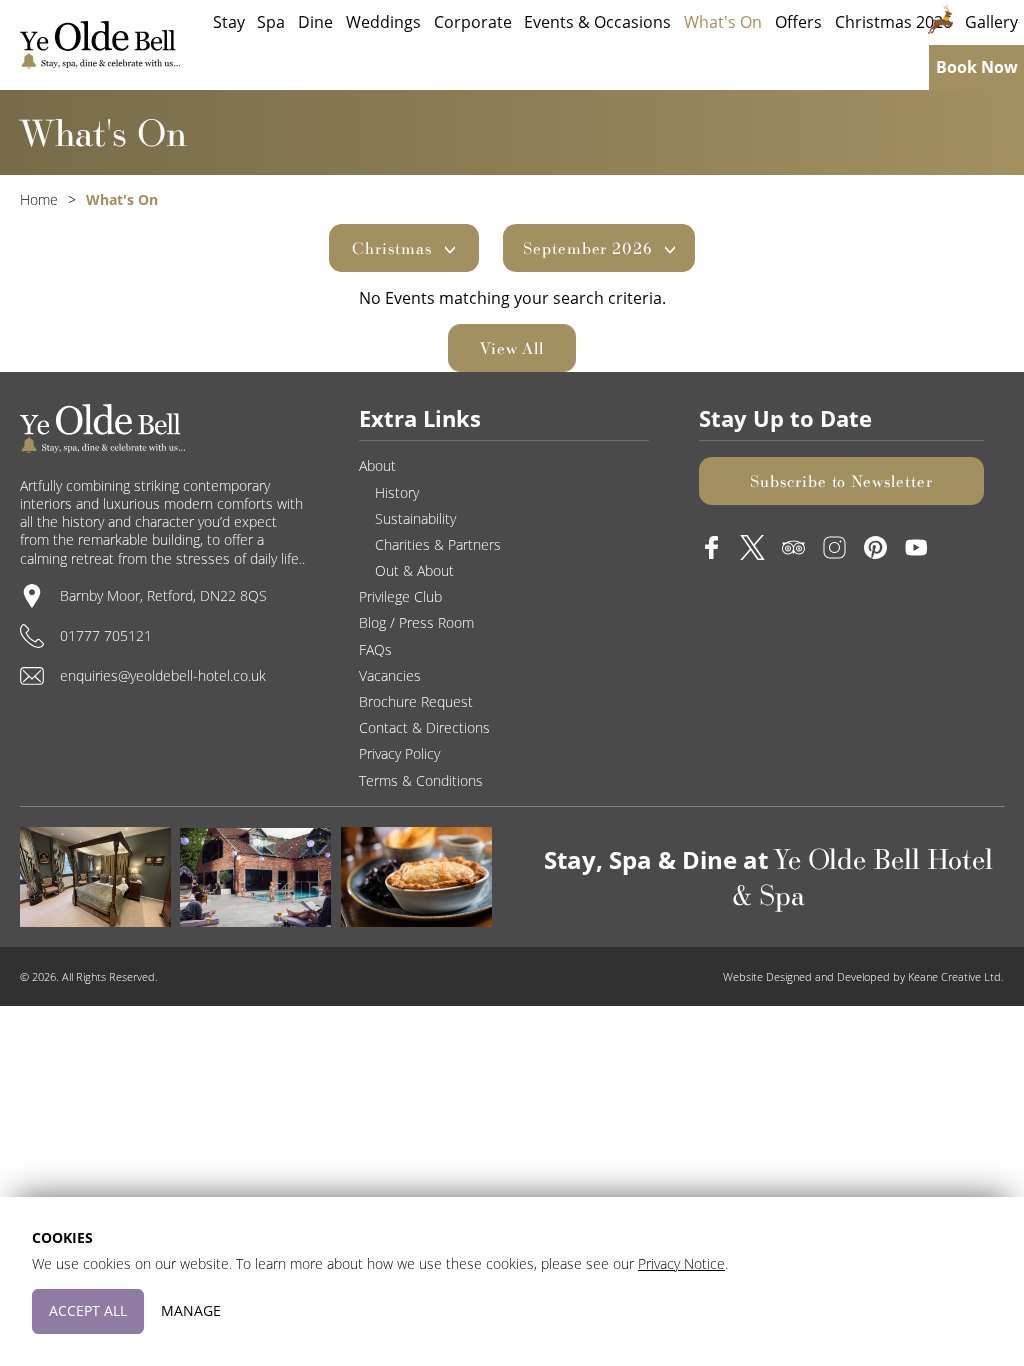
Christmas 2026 (893, 22)
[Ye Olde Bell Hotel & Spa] (100, 44)
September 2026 (590, 248)
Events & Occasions (597, 22)
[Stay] (95, 877)
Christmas (394, 248)
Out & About (414, 570)
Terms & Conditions (421, 780)
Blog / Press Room (416, 622)
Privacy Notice (681, 1263)
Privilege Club (400, 596)
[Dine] (416, 877)
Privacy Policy (399, 753)
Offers (798, 22)
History (397, 492)
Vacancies (390, 675)
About (377, 465)
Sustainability (415, 518)
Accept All (88, 1310)
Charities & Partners (438, 544)
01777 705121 (106, 636)
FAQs (375, 649)
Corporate (473, 22)
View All (512, 348)
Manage (191, 1310)
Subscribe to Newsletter (841, 481)
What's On (723, 22)
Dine (315, 22)
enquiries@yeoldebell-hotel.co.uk (163, 676)
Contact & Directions (424, 727)
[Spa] (255, 877)
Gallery (991, 22)
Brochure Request (416, 701)
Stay (229, 22)
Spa (271, 22)
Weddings (383, 22)
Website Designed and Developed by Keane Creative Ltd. (863, 976)
